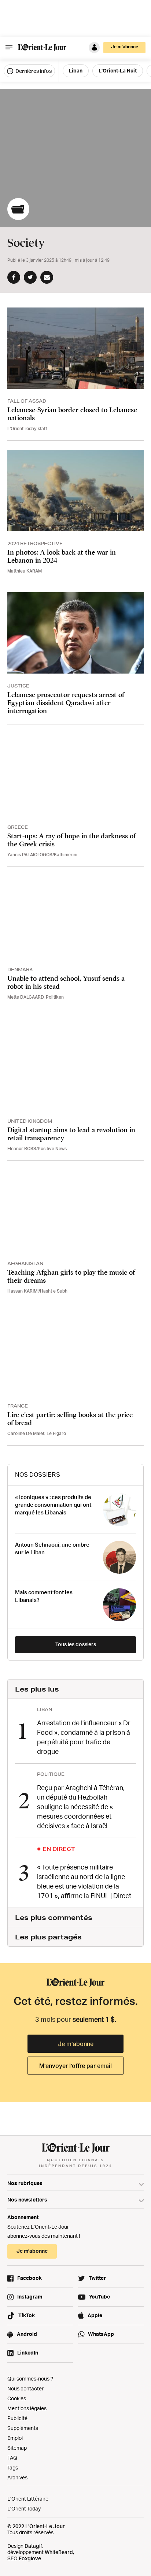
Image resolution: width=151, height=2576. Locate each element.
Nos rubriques (25, 2183)
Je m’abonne (76, 2044)
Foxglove (30, 2558)
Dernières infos (33, 71)
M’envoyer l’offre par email (75, 2066)
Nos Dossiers (38, 1475)
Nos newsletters (27, 2200)
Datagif (33, 2546)
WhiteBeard (59, 2552)
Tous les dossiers (76, 1644)
